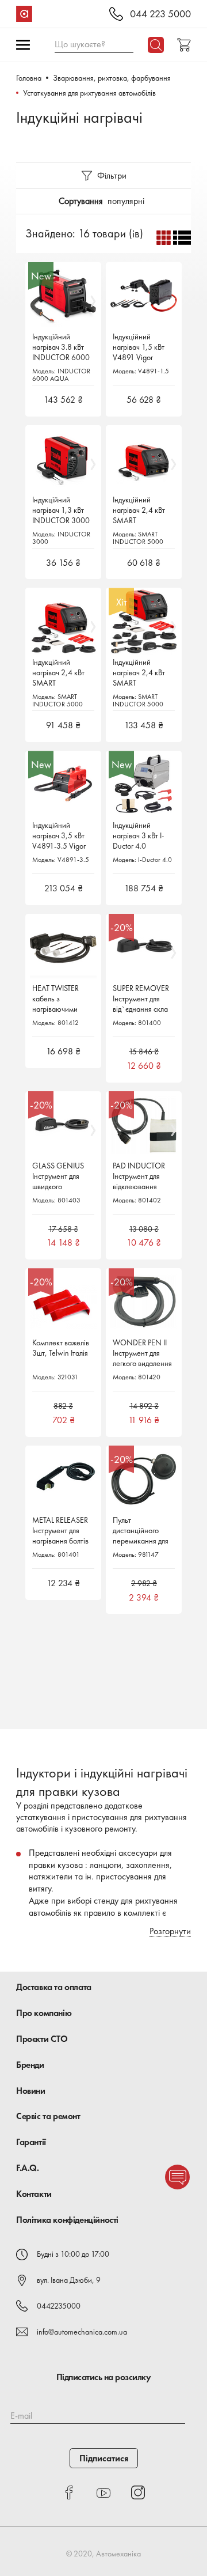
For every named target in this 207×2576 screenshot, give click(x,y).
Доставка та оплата (54, 1987)
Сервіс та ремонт (48, 2116)
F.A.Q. (28, 2168)
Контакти (34, 2194)
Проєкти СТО (42, 2039)
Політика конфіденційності (67, 2220)
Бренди (30, 2065)
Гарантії (31, 2142)
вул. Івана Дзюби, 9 (69, 2280)
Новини (31, 2091)
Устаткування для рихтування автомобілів (89, 93)
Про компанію (44, 2013)
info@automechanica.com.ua (82, 2332)
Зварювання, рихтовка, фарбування (112, 78)
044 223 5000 (160, 14)
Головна (29, 78)
